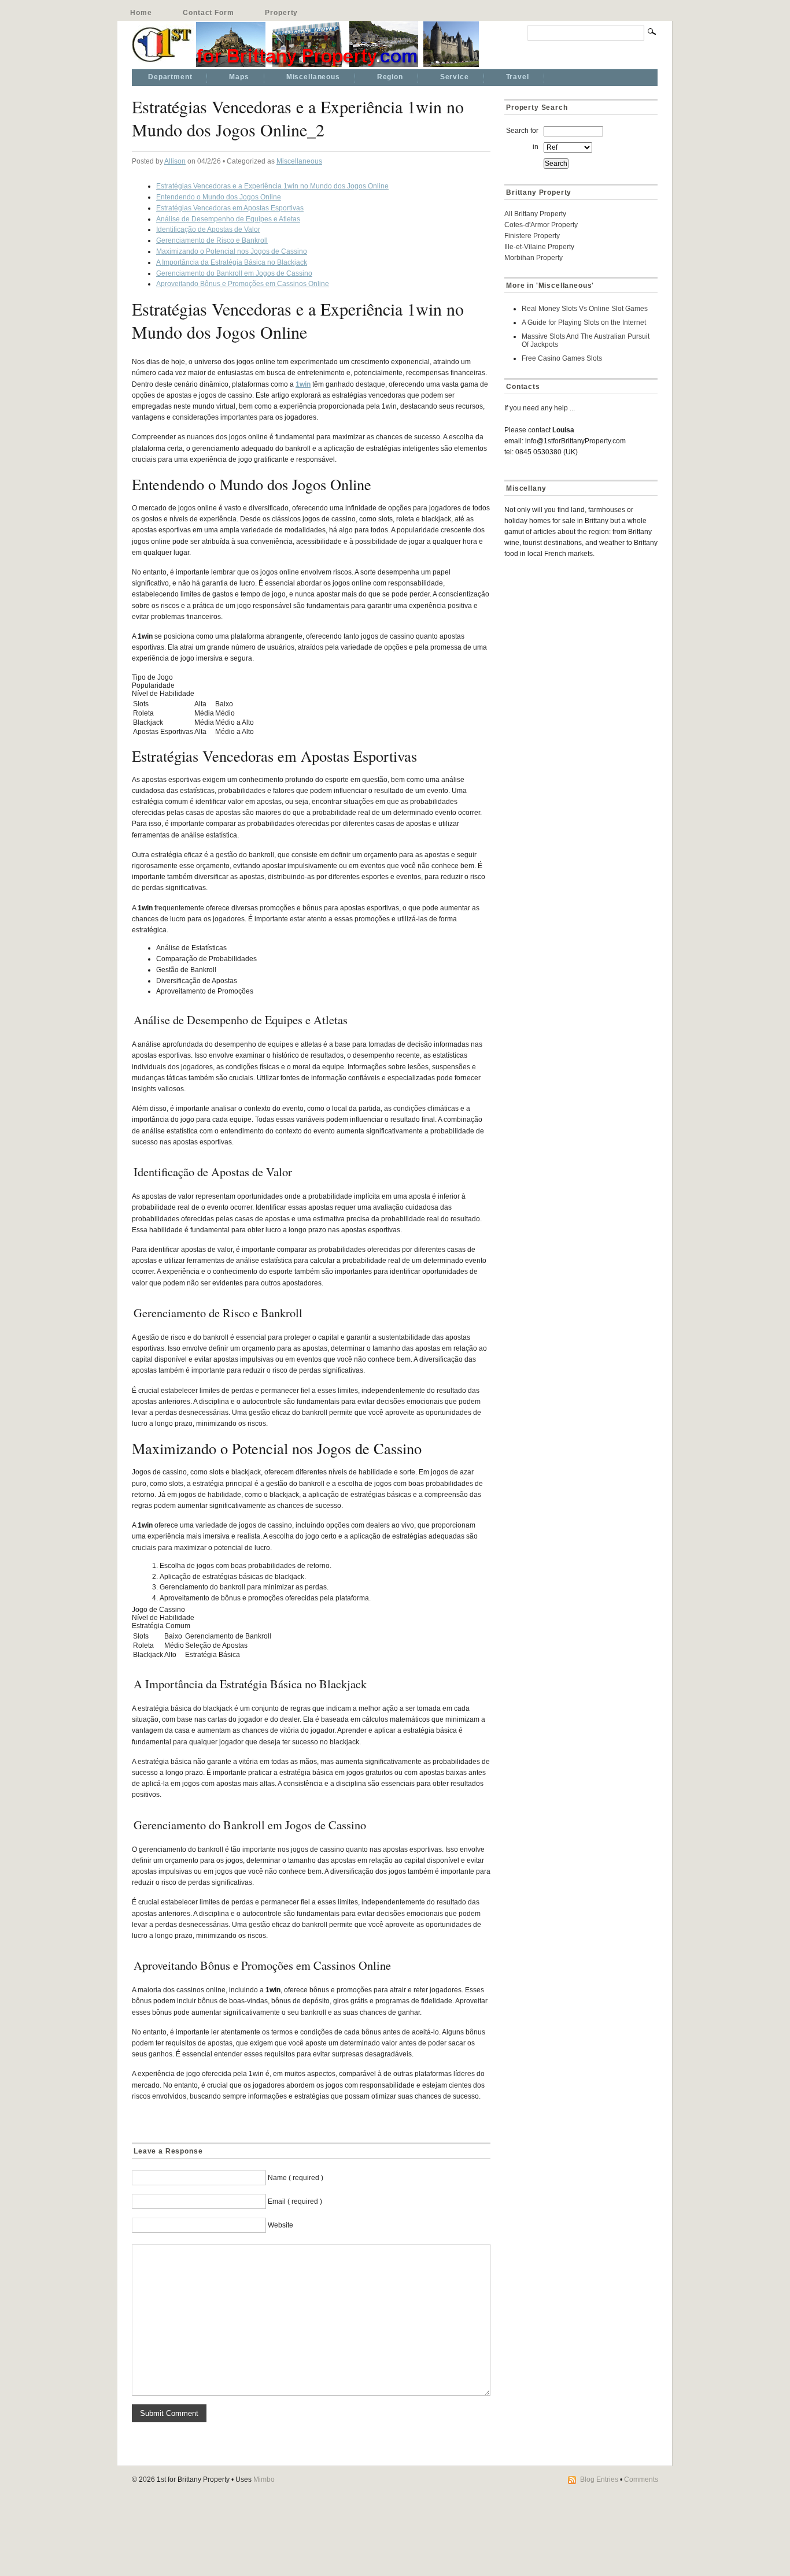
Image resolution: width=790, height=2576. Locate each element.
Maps (239, 77)
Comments (641, 2479)
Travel (518, 77)
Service (455, 77)
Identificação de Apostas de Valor (208, 229)
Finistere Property (532, 236)
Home (141, 13)
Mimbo (264, 2479)
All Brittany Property (535, 214)
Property (281, 13)
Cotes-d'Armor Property (541, 225)
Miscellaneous (313, 77)
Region (390, 77)
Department (170, 77)
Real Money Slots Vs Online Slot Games (585, 309)
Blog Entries (599, 2479)
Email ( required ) (295, 2201)
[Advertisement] (577, 650)
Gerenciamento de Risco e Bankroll (212, 240)
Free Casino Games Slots (562, 358)
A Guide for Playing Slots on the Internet (584, 323)
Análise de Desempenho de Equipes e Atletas (228, 219)
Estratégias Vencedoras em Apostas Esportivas (230, 208)
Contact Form (208, 13)
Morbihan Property (534, 258)
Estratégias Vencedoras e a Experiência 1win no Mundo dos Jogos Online (272, 186)
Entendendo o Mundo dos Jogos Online (219, 197)
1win (303, 384)
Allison (175, 161)
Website (280, 2225)
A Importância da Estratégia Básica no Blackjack (232, 262)
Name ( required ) (296, 2178)
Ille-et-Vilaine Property (539, 247)
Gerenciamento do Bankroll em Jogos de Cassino (234, 273)
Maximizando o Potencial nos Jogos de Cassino (232, 251)
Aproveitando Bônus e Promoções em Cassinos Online (243, 284)
